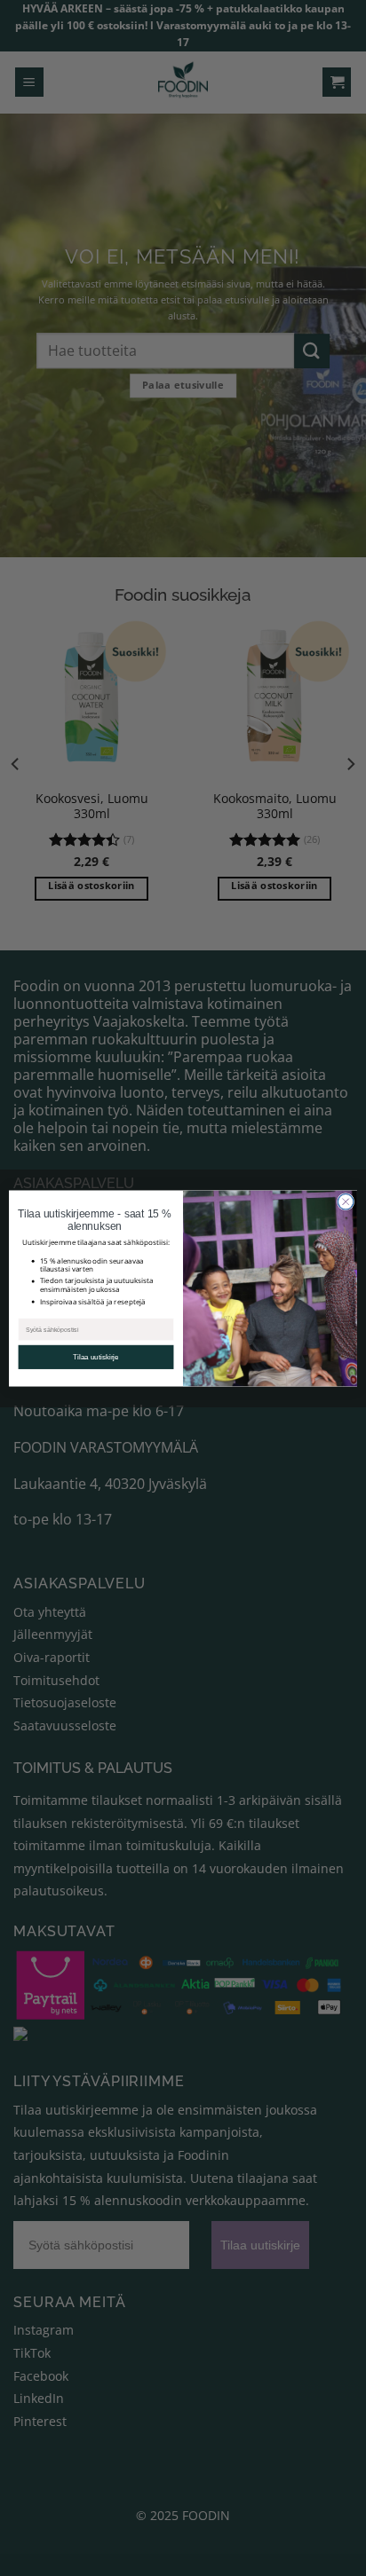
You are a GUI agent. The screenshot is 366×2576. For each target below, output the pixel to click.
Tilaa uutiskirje (96, 1357)
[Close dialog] (346, 1201)
